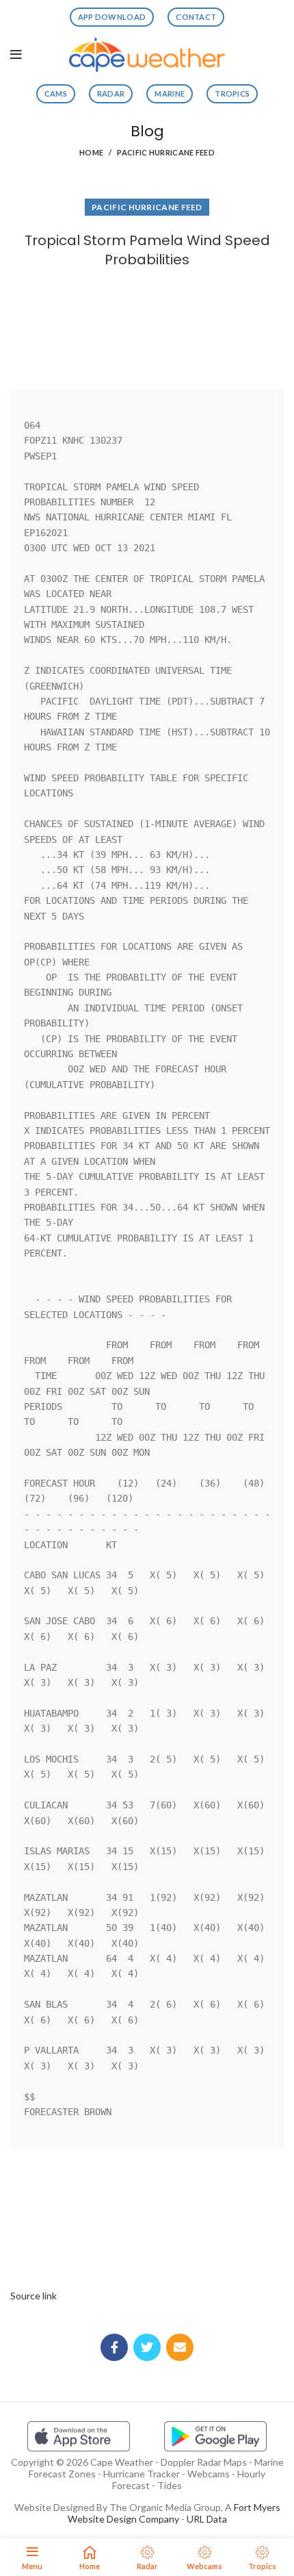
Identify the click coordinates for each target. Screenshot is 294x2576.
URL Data (207, 2519)
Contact (196, 17)
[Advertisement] (147, 325)
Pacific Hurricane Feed (166, 152)
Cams (56, 93)
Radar (111, 93)
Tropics (232, 93)
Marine (170, 93)
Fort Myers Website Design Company (174, 2513)
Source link (34, 2296)
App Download (112, 17)
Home (91, 152)
